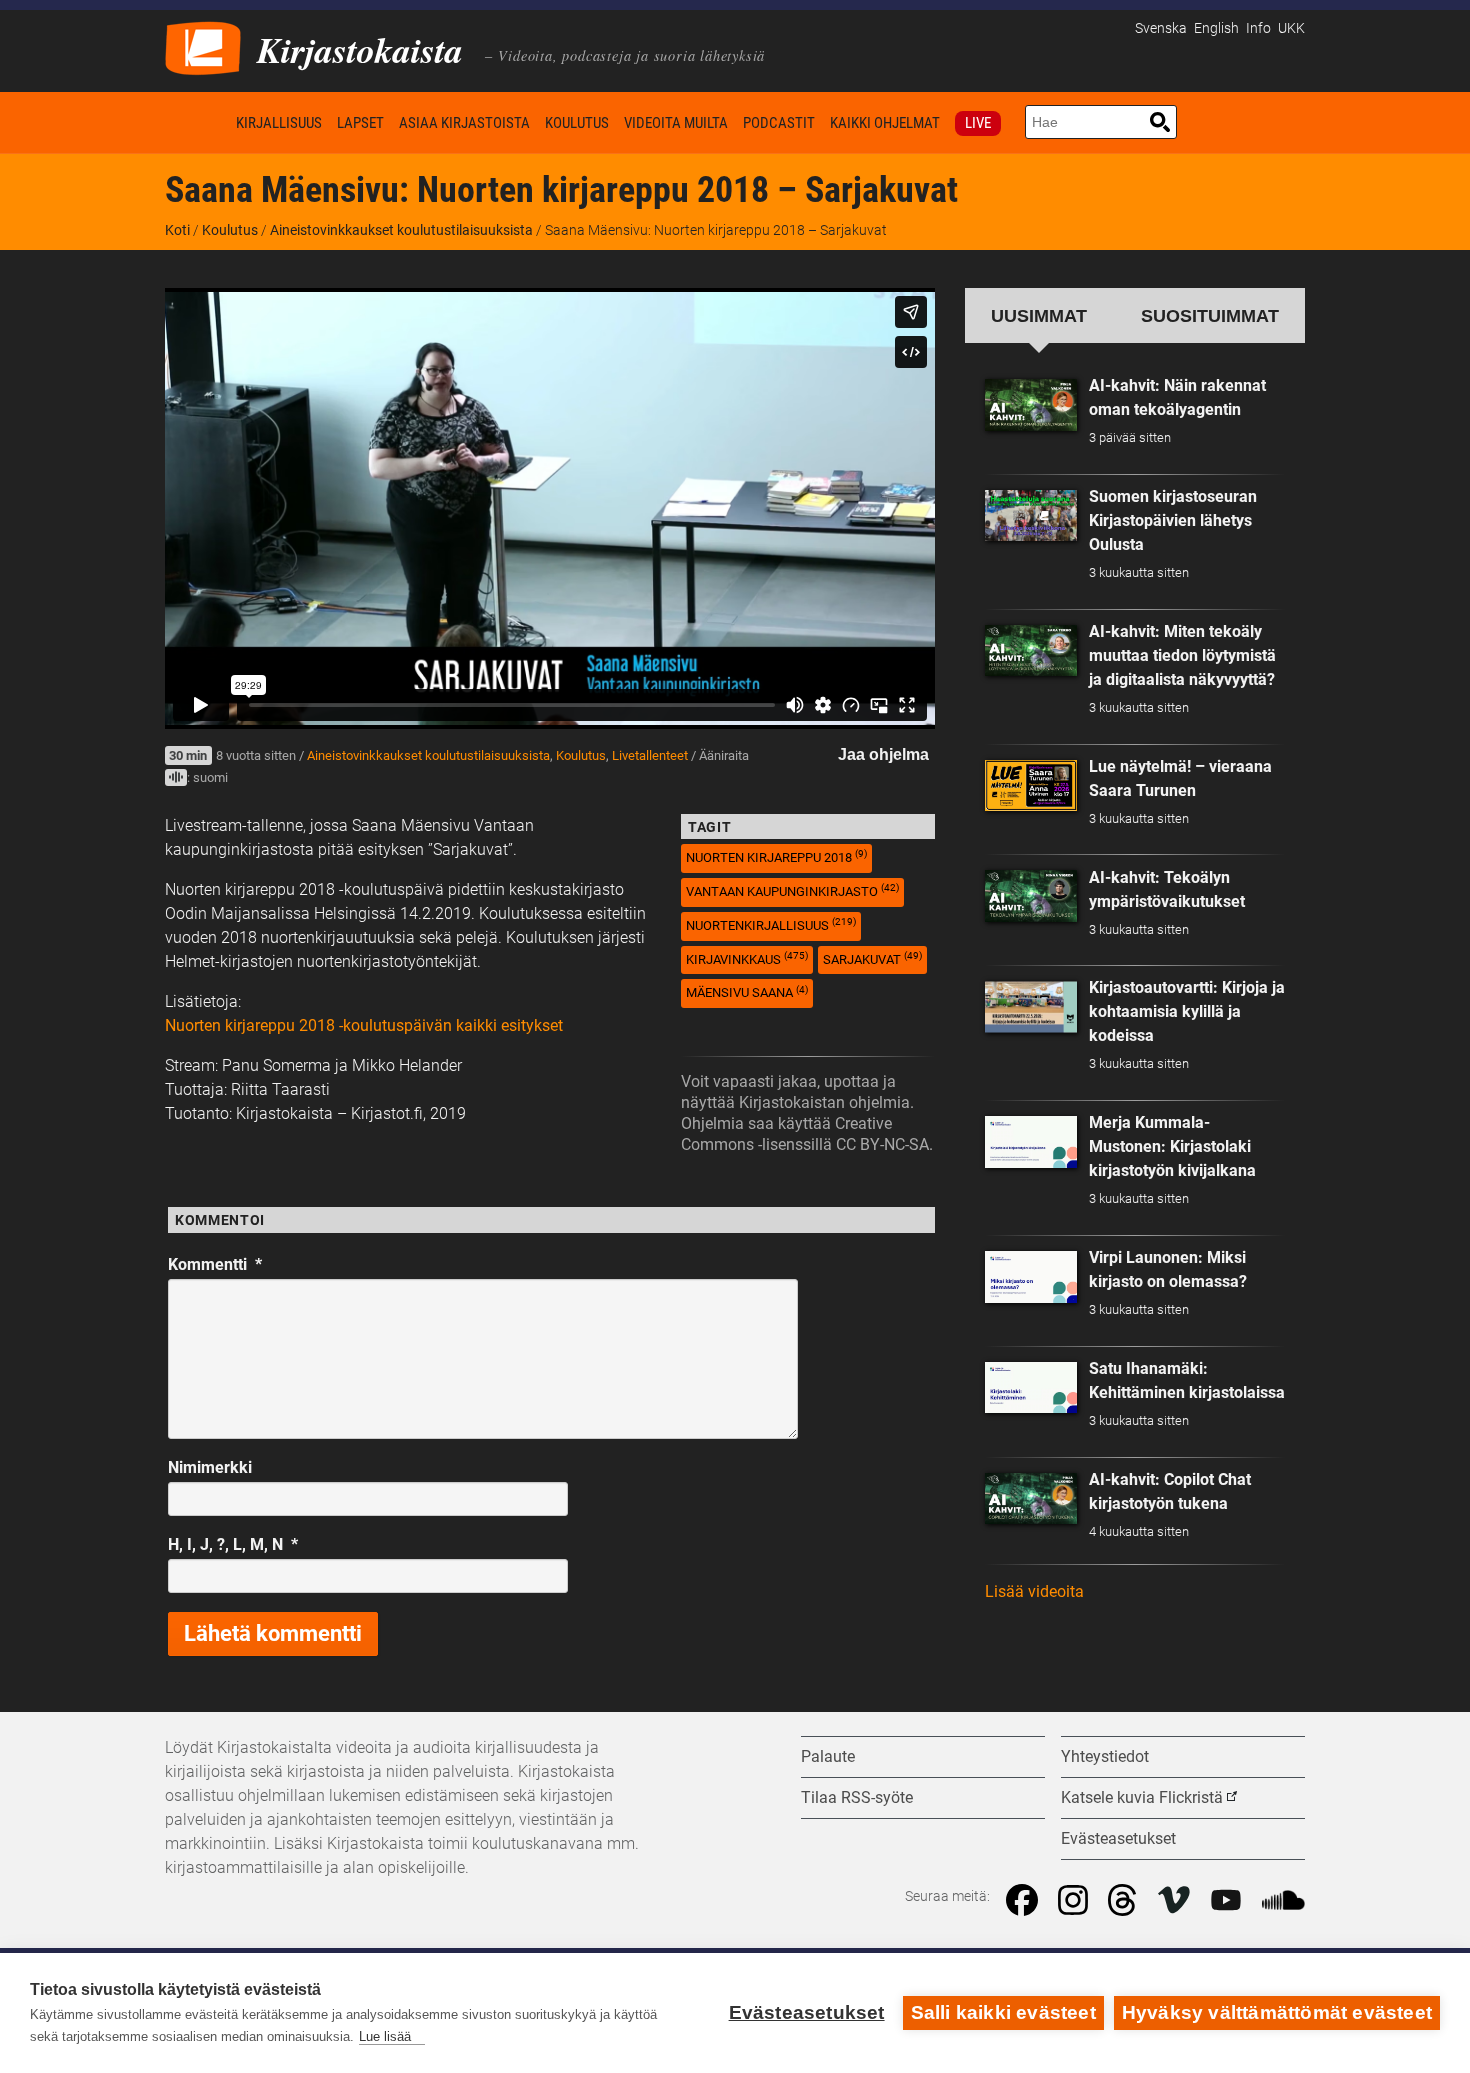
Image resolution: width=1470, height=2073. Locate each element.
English (1216, 28)
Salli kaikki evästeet (1003, 2012)
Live (978, 123)
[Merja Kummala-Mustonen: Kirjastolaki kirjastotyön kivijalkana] (1031, 1142)
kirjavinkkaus (747, 958)
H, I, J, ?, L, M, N (233, 1544)
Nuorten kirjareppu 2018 (776, 856)
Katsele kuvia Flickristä (1142, 1797)
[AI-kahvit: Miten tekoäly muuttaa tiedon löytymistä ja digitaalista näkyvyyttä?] (1031, 651)
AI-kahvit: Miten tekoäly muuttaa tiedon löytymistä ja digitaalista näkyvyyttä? (1182, 655)
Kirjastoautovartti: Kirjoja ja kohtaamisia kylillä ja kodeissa (1187, 1011)
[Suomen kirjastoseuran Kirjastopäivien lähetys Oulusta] (1031, 516)
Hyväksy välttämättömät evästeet (1277, 2012)
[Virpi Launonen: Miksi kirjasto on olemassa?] (1031, 1277)
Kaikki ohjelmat (885, 123)
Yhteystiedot (1105, 1756)
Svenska (1161, 28)
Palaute (828, 1756)
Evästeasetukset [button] (1118, 1838)
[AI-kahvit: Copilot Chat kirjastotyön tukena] (1031, 1499)
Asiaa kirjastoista (464, 123)
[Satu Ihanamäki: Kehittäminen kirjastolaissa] (1031, 1388)
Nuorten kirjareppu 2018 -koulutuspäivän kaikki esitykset (364, 1025)
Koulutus (577, 123)
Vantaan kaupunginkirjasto (792, 890)
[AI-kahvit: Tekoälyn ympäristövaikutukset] (1031, 896)
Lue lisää (385, 2036)
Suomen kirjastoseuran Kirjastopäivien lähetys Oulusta (1173, 520)
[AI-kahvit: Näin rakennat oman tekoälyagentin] (1031, 405)
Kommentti (215, 1264)
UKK (1291, 28)
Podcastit (779, 123)
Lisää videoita (1034, 1591)
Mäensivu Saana (747, 992)
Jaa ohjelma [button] (883, 754)
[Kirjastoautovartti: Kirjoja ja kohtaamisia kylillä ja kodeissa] (1031, 1007)
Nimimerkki (210, 1467)
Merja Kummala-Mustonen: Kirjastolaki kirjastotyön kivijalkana (1172, 1146)
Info (1258, 28)
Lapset (360, 123)
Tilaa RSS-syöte (857, 1797)
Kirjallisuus (279, 123)
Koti (197, 122)
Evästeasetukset (807, 2012)
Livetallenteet (650, 755)
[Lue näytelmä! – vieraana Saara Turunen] (1031, 786)
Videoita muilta (676, 123)
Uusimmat (1039, 315)
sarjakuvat (872, 958)
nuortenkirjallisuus (771, 924)
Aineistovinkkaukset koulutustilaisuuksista (401, 230)
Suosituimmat (1210, 315)
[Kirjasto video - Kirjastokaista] (203, 46)
